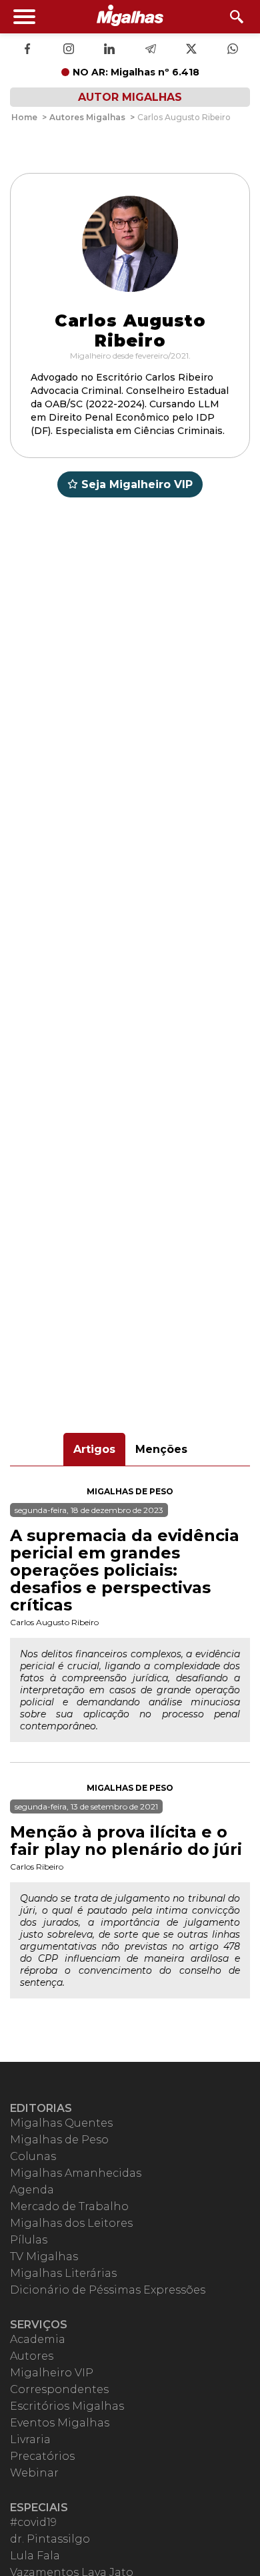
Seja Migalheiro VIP (137, 484)
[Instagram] (69, 50)
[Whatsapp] (233, 50)
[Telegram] (151, 50)
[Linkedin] (109, 50)
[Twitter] (191, 50)
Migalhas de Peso (130, 1491)
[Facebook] (27, 50)
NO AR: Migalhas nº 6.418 (136, 72)
